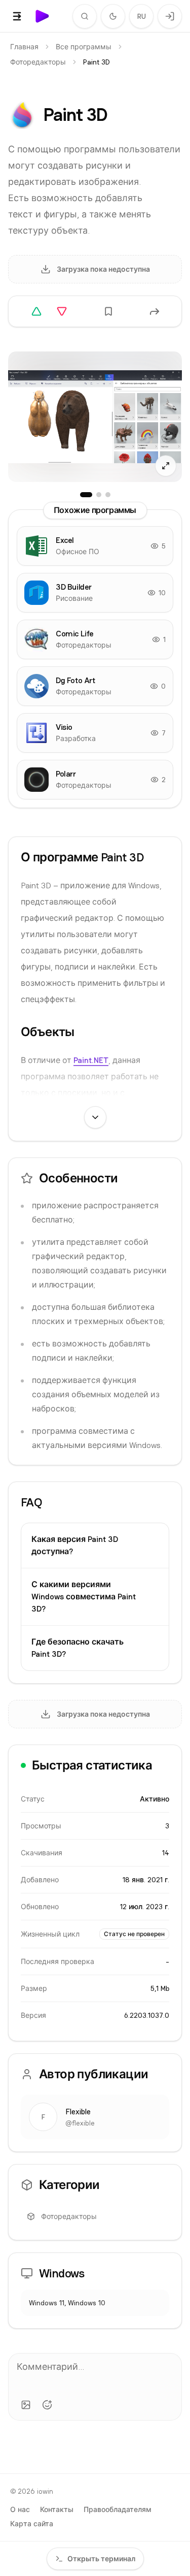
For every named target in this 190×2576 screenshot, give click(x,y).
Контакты (57, 2509)
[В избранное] (108, 311)
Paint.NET (91, 1060)
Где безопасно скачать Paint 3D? (78, 1648)
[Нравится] (36, 311)
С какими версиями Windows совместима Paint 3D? (84, 1597)
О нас (20, 2509)
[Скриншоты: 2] (99, 495)
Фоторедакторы (38, 62)
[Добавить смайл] (47, 2405)
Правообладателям (118, 2509)
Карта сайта (32, 2524)
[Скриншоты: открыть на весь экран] (95, 417)
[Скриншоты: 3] (108, 495)
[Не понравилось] (62, 311)
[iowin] (43, 16)
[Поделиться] (155, 311)
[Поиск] (85, 16)
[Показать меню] (17, 16)
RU (142, 16)
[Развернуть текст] (95, 1117)
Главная (24, 47)
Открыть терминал (101, 2559)
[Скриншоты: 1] (86, 495)
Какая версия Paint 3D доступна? (75, 1545)
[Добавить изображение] (26, 2405)
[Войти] (170, 16)
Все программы (84, 47)
